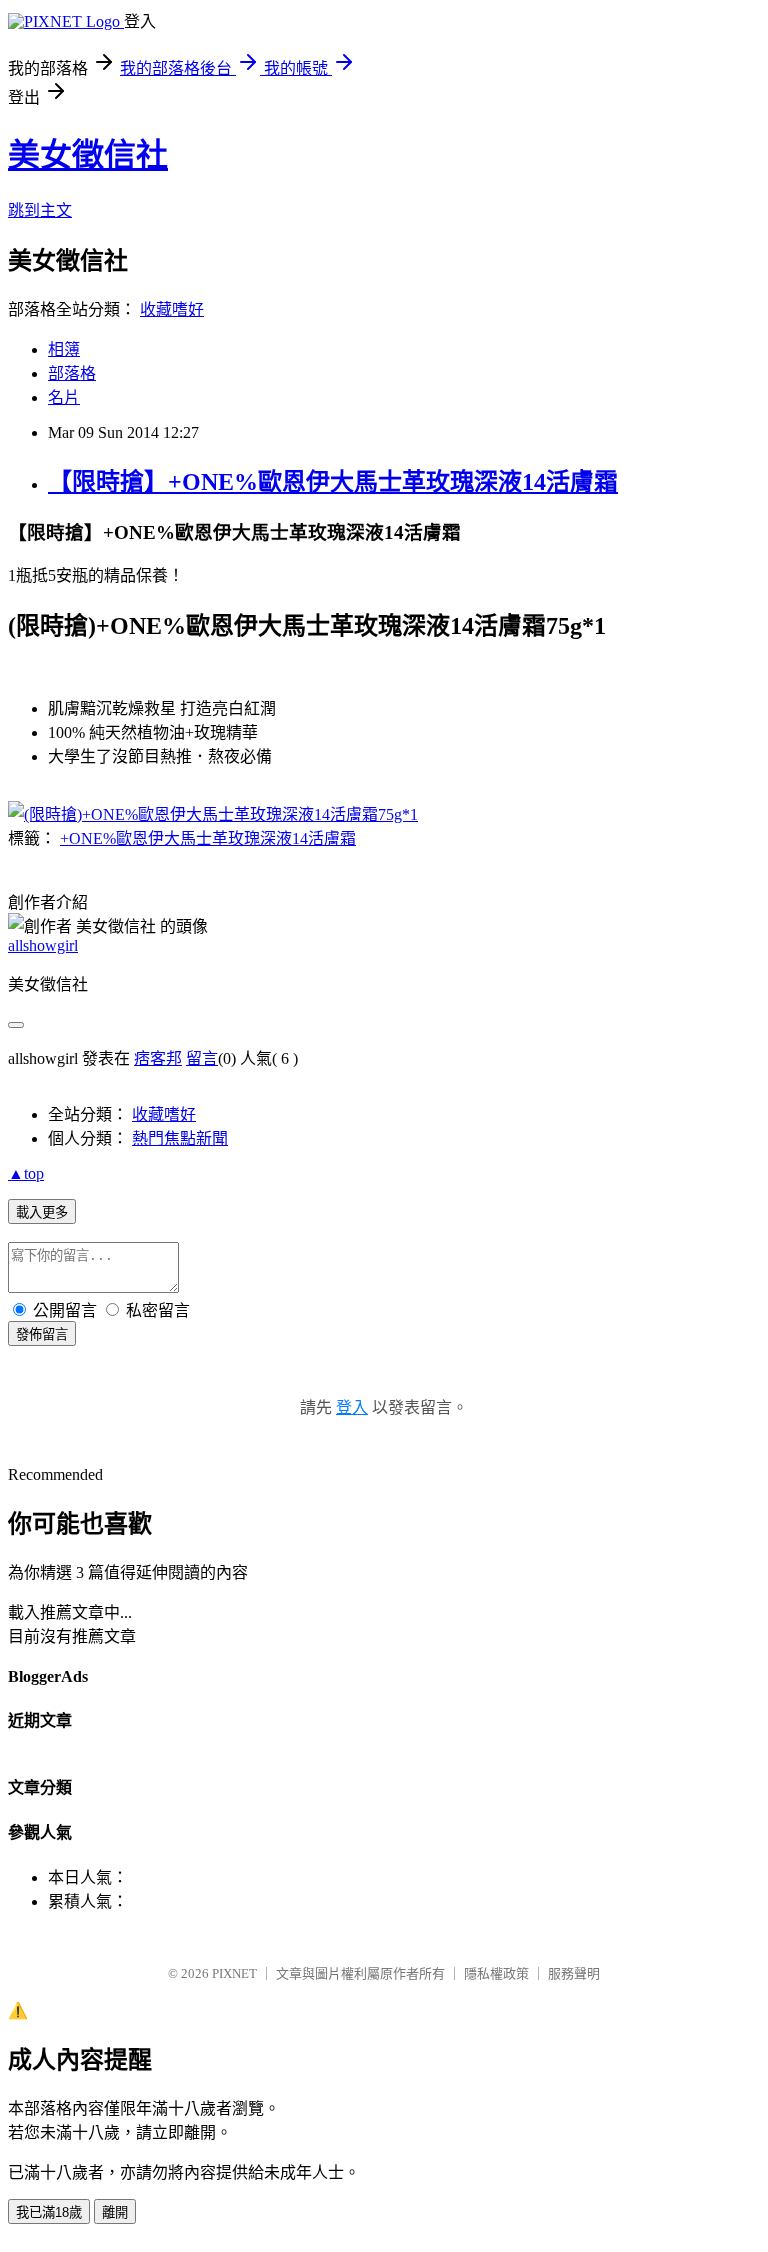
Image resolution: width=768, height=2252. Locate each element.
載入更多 (42, 1212)
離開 (115, 2212)
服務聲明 (574, 1973)
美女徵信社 (88, 155)
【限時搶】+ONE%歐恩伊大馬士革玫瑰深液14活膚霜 (333, 482)
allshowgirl (43, 945)
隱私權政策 (496, 1973)
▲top (26, 1173)
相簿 (64, 349)
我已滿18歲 (49, 2212)
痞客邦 (158, 1058)
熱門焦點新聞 (180, 1138)
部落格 (72, 373)
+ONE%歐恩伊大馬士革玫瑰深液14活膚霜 (208, 838)
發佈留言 (42, 1334)
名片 (64, 397)
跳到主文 (40, 210)
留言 (202, 1058)
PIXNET (234, 1973)
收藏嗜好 (172, 309)
